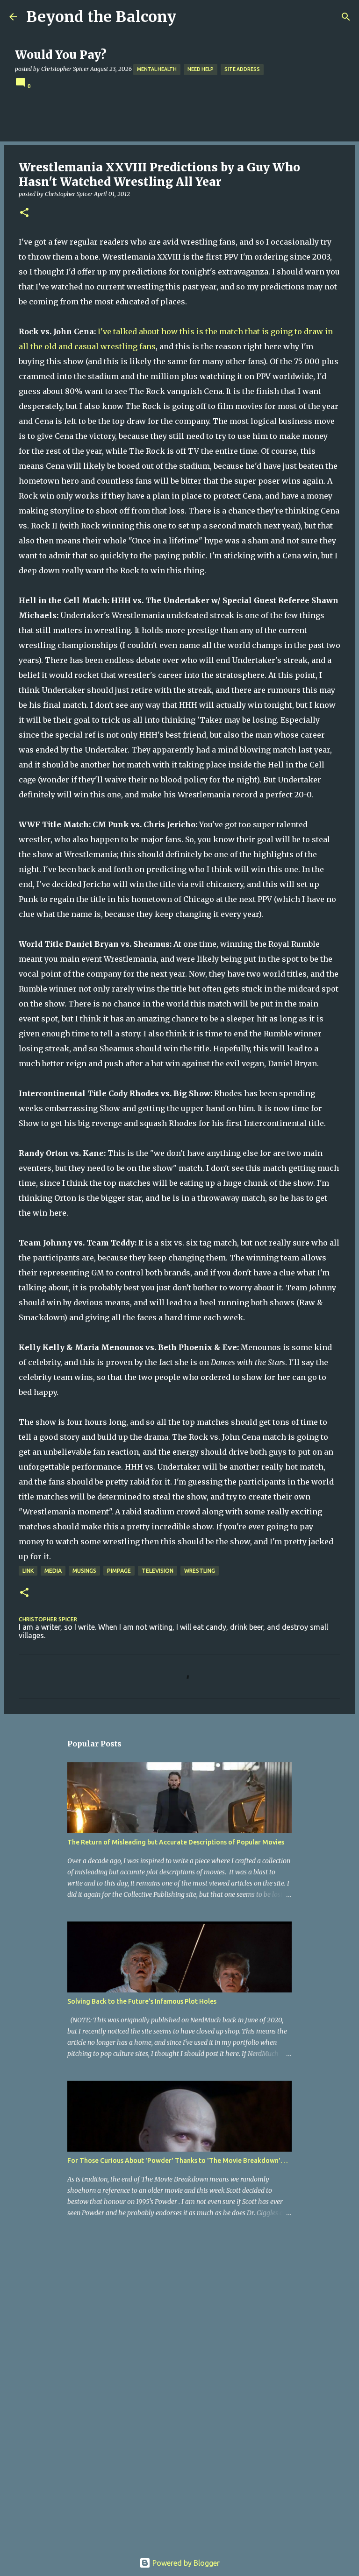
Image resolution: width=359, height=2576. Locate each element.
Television (158, 1571)
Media (53, 1571)
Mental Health (157, 69)
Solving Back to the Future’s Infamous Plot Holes (142, 2001)
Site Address (242, 69)
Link (28, 1571)
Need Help (201, 69)
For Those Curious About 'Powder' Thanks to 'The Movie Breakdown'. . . (177, 2161)
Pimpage (119, 1571)
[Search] (346, 17)
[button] (24, 213)
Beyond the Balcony (101, 17)
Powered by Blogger (185, 2563)
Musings (84, 1571)
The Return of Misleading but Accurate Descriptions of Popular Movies (176, 1842)
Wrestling (200, 1571)
